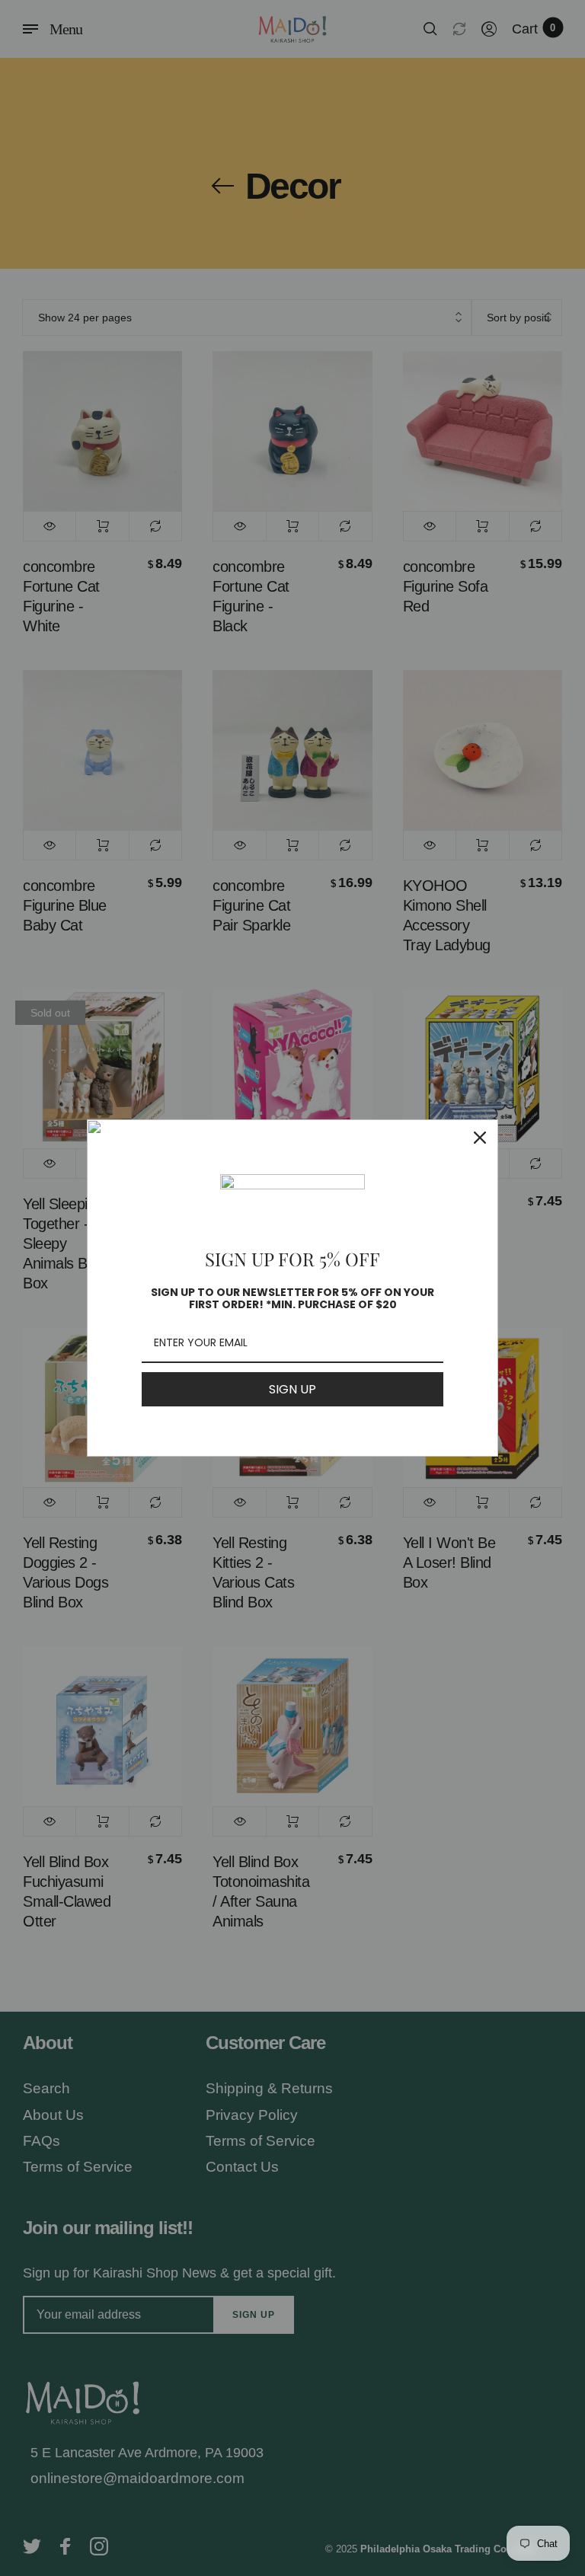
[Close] (480, 1138)
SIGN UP (292, 1389)
